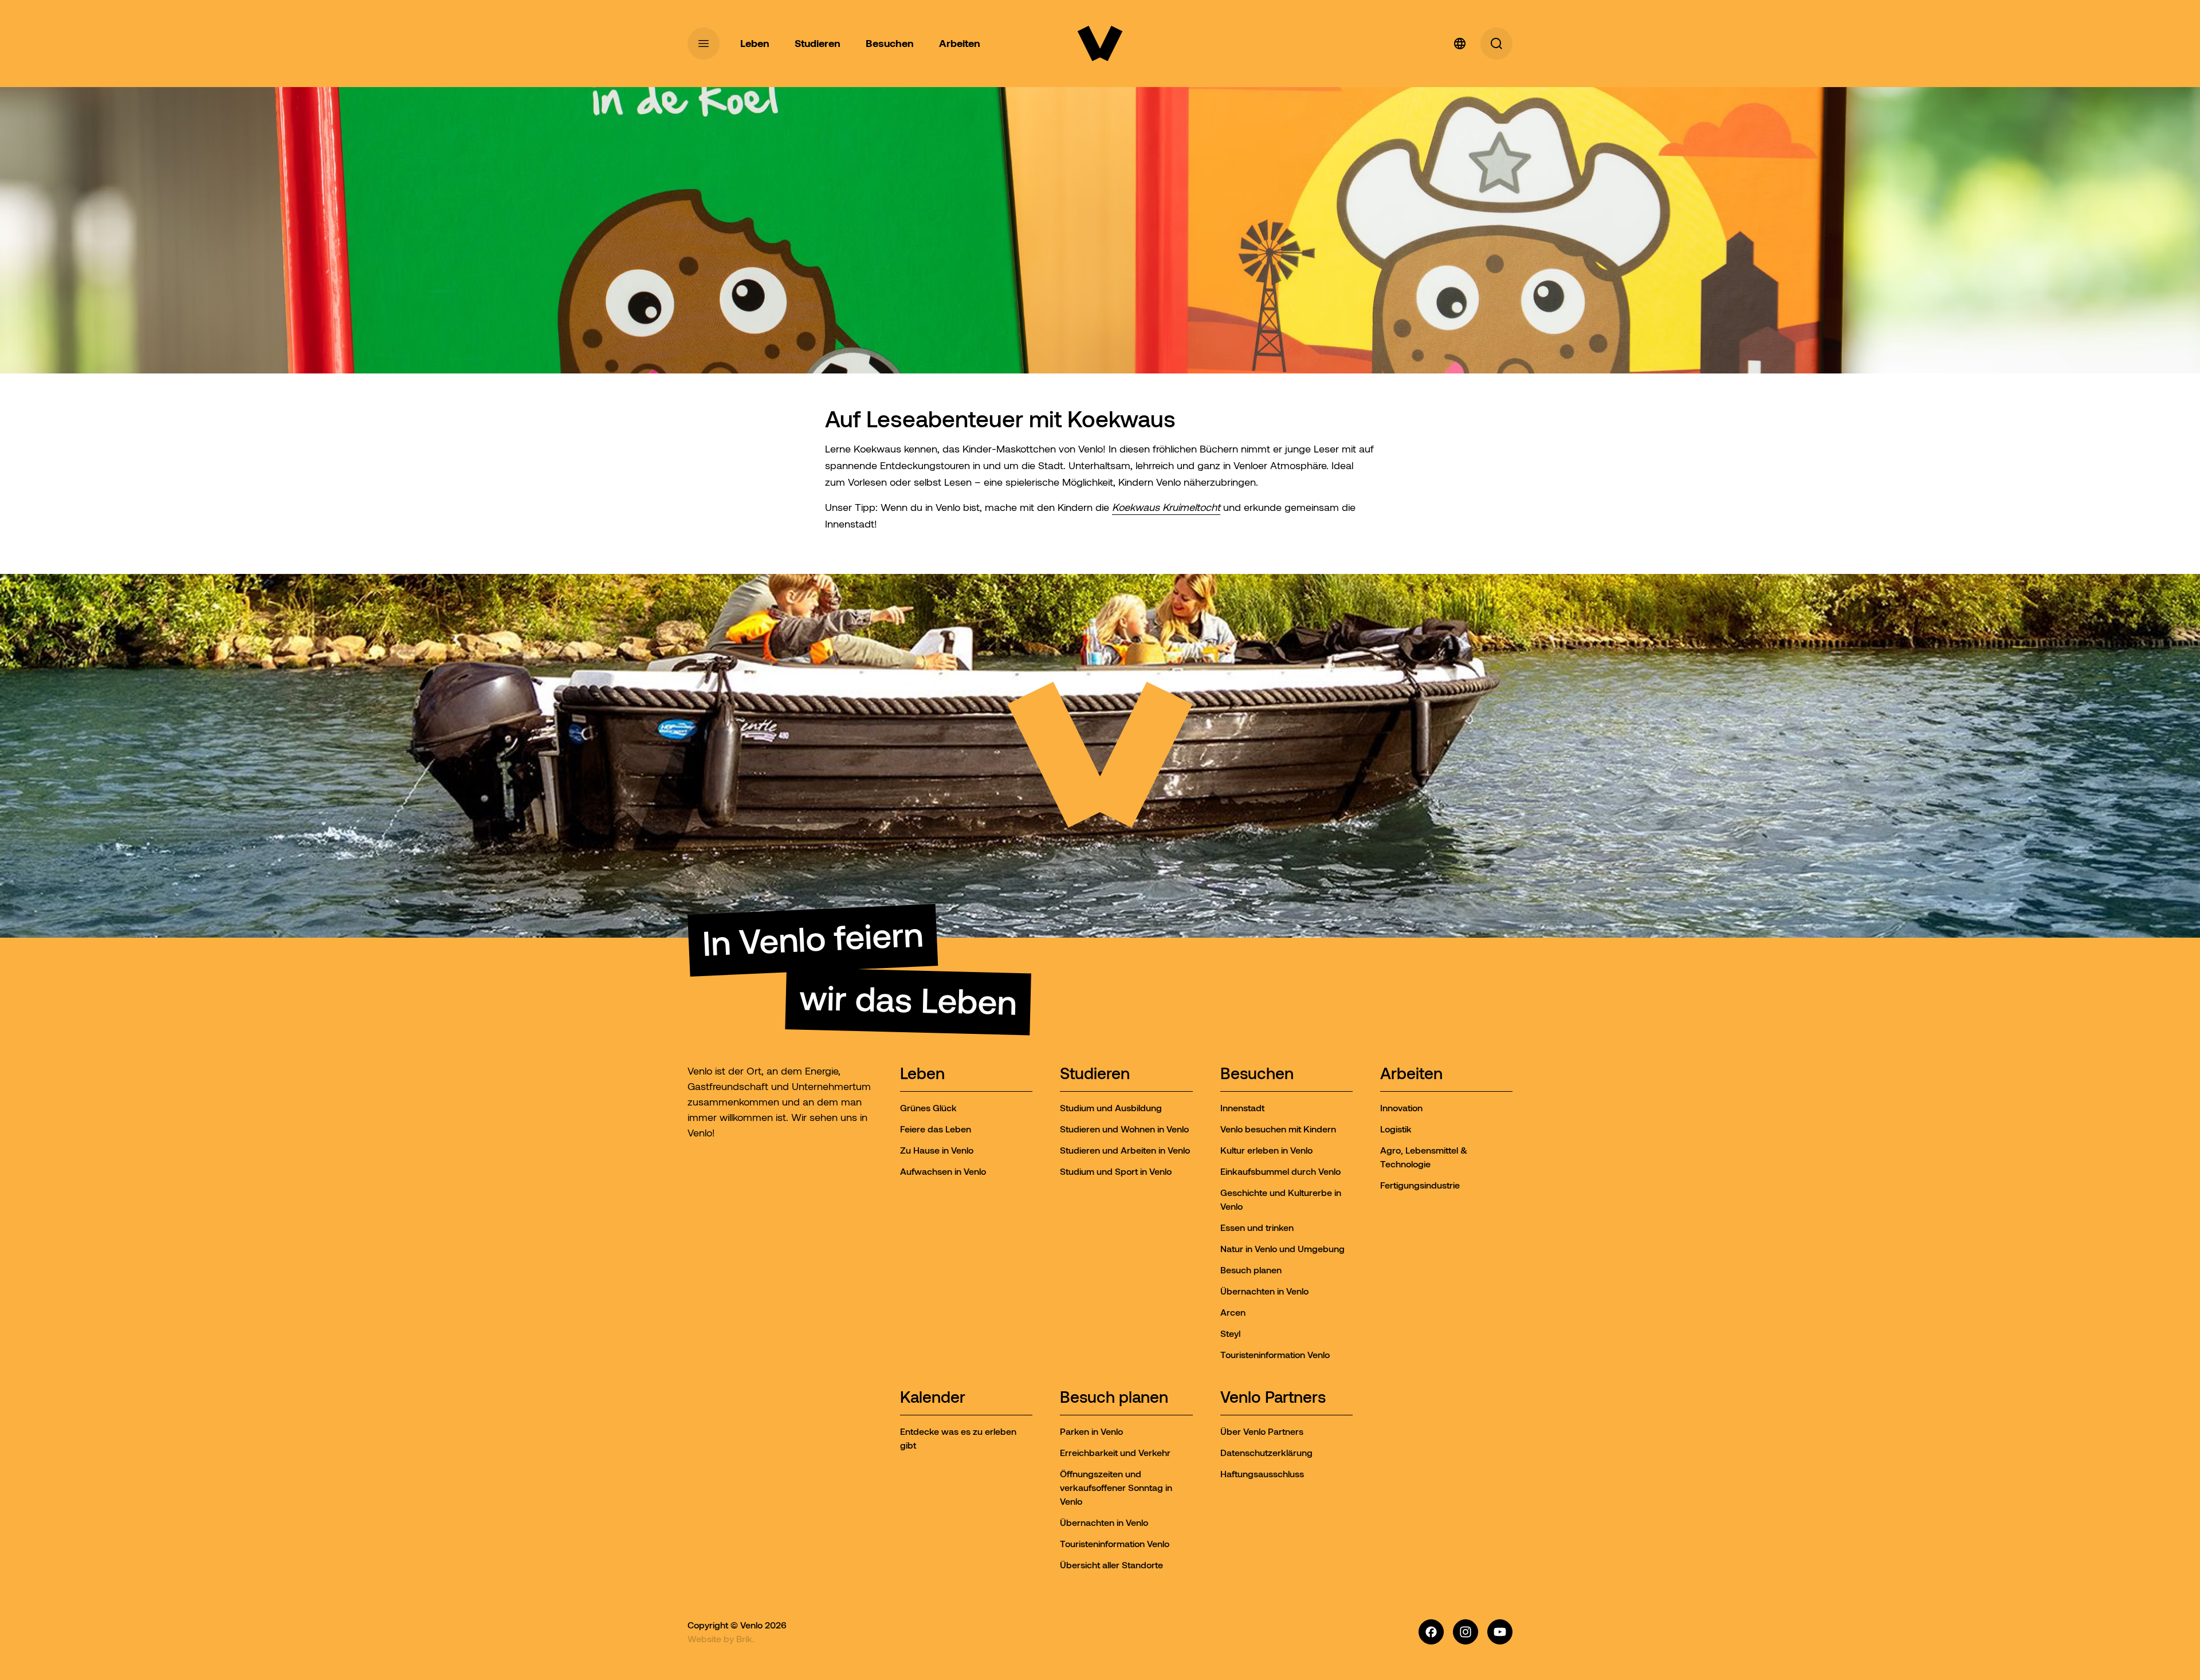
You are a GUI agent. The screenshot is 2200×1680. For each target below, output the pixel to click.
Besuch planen (1114, 1398)
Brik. (745, 1639)
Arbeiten (1411, 1074)
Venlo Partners (1273, 1398)
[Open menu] (704, 44)
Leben (922, 1074)
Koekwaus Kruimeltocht (1166, 507)
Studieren (1095, 1074)
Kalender (933, 1398)
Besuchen (1257, 1074)
